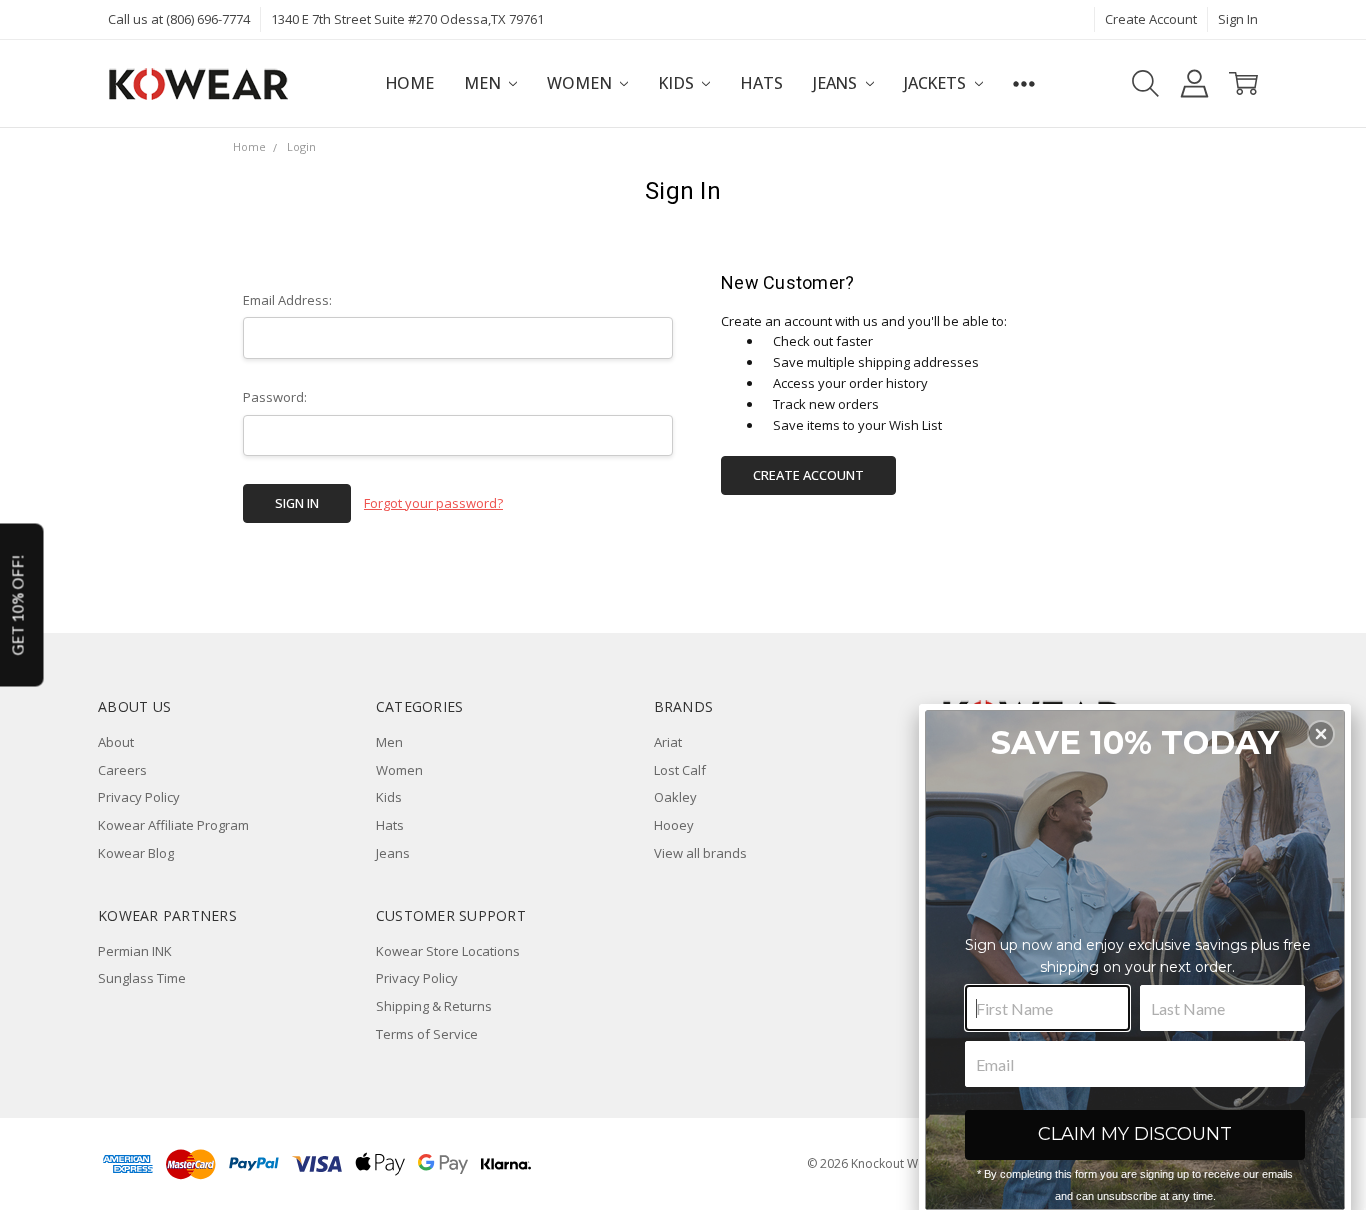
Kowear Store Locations (448, 951)
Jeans (837, 83)
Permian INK (135, 951)
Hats (761, 83)
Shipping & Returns (434, 1006)
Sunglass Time (142, 978)
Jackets (937, 83)
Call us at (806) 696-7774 (179, 19)
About (116, 742)
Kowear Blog (136, 853)
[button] (1321, 734)
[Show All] (1024, 83)
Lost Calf (680, 770)
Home (409, 83)
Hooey (674, 825)
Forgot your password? (433, 503)
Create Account (1151, 19)
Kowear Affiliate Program (173, 825)
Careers (122, 770)
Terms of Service (427, 1034)
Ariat (668, 742)
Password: (275, 397)
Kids (677, 83)
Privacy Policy (139, 797)
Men (484, 83)
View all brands (700, 853)
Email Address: (287, 300)
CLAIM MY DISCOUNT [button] (1135, 1134)
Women (581, 83)
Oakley (675, 797)
